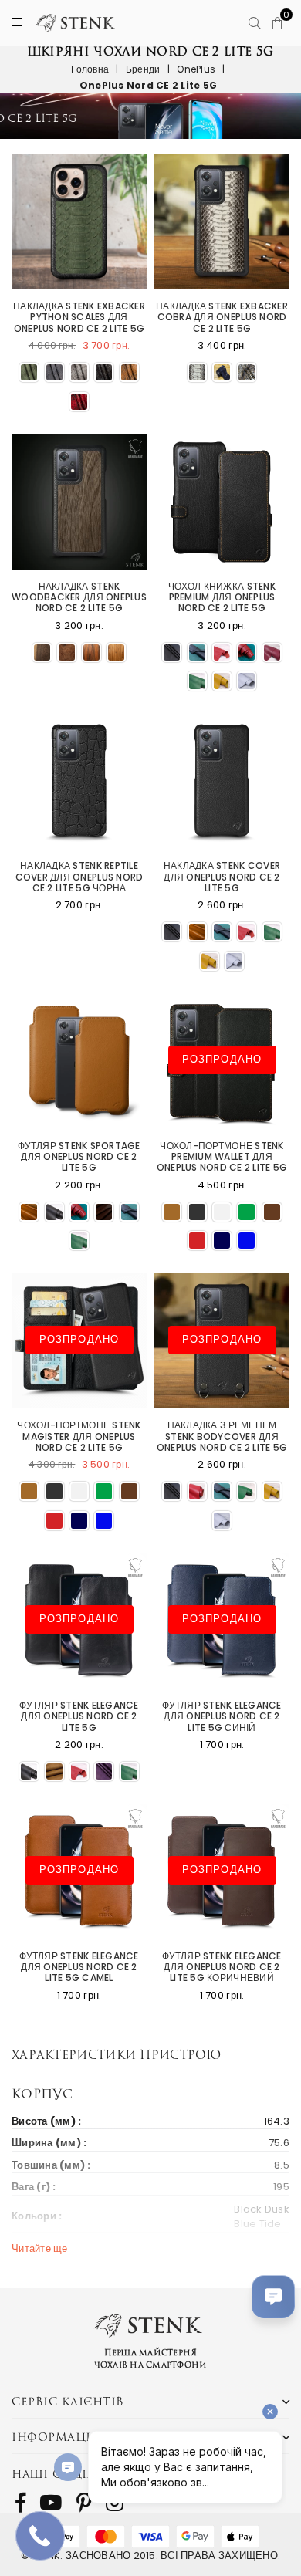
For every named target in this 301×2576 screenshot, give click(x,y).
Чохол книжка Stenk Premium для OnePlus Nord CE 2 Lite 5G (222, 598)
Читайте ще (40, 2248)
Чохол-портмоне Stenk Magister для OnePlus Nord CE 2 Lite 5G (79, 1437)
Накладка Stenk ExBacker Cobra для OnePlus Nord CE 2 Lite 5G (222, 318)
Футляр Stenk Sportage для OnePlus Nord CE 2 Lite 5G (79, 1157)
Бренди (143, 69)
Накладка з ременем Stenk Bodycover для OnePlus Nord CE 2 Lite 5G (222, 1437)
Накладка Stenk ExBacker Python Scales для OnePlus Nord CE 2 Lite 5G (79, 318)
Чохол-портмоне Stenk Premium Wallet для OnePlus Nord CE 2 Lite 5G (222, 1157)
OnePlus (196, 69)
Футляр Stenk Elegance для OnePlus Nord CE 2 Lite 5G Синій (222, 1717)
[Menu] (17, 23)
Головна (90, 69)
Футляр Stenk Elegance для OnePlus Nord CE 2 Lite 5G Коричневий (222, 1967)
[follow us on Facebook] (20, 2503)
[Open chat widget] (273, 2297)
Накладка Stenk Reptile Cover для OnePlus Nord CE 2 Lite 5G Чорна (79, 877)
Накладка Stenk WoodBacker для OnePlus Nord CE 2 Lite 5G (79, 598)
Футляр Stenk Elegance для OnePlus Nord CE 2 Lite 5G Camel (79, 1967)
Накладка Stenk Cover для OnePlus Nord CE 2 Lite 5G (222, 877)
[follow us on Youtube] (51, 2503)
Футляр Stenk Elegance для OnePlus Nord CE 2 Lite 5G (79, 1717)
